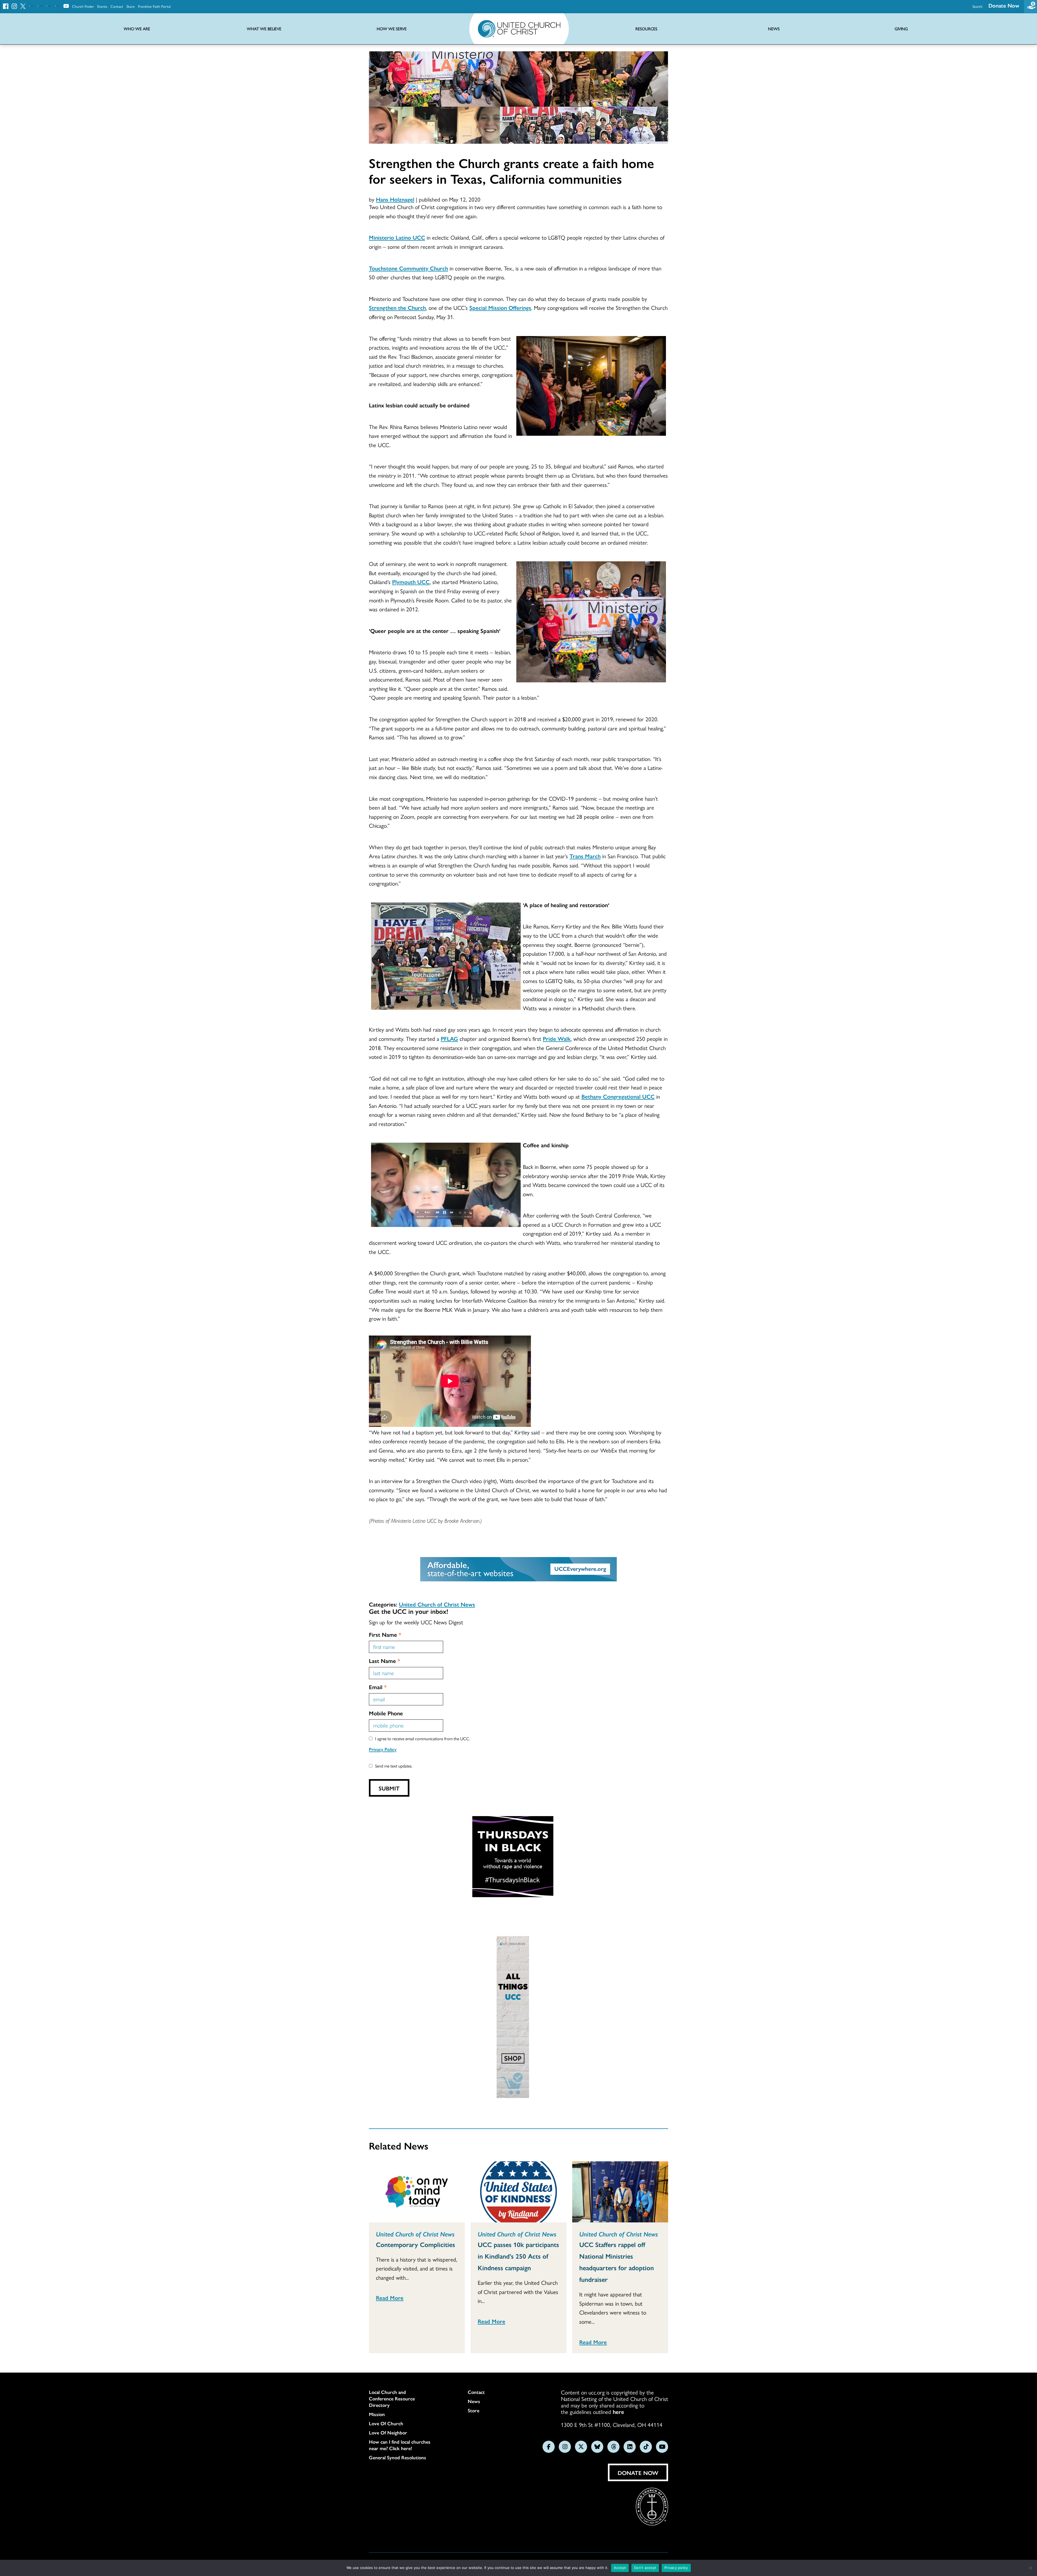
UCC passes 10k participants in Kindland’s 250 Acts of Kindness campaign (518, 2256)
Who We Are (137, 29)
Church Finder (83, 6)
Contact (117, 6)
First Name (385, 1634)
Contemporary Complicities (415, 2244)
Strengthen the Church (397, 307)
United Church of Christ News (437, 1604)
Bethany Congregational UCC (618, 1096)
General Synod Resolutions (398, 2457)
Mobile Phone (386, 1713)
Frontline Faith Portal (154, 6)
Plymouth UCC (411, 582)
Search (977, 6)
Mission (377, 2414)
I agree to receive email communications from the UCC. (423, 1738)
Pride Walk (557, 1038)
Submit (389, 1788)
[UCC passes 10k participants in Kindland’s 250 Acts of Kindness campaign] (519, 2192)
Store (131, 6)
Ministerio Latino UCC (397, 237)
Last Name (385, 1661)
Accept (620, 2568)
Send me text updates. (394, 1766)
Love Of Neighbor (388, 2433)
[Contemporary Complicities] (417, 2192)
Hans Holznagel (395, 199)
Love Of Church (386, 2423)
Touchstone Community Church (408, 268)
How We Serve (392, 29)
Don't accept (645, 2568)
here (618, 2411)
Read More (390, 2297)
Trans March (585, 856)
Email (378, 1687)
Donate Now (1004, 5)
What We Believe (264, 29)
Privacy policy (676, 2568)
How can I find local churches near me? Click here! (400, 2445)
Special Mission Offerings (500, 307)
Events (102, 6)
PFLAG (449, 1038)
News (474, 2401)
